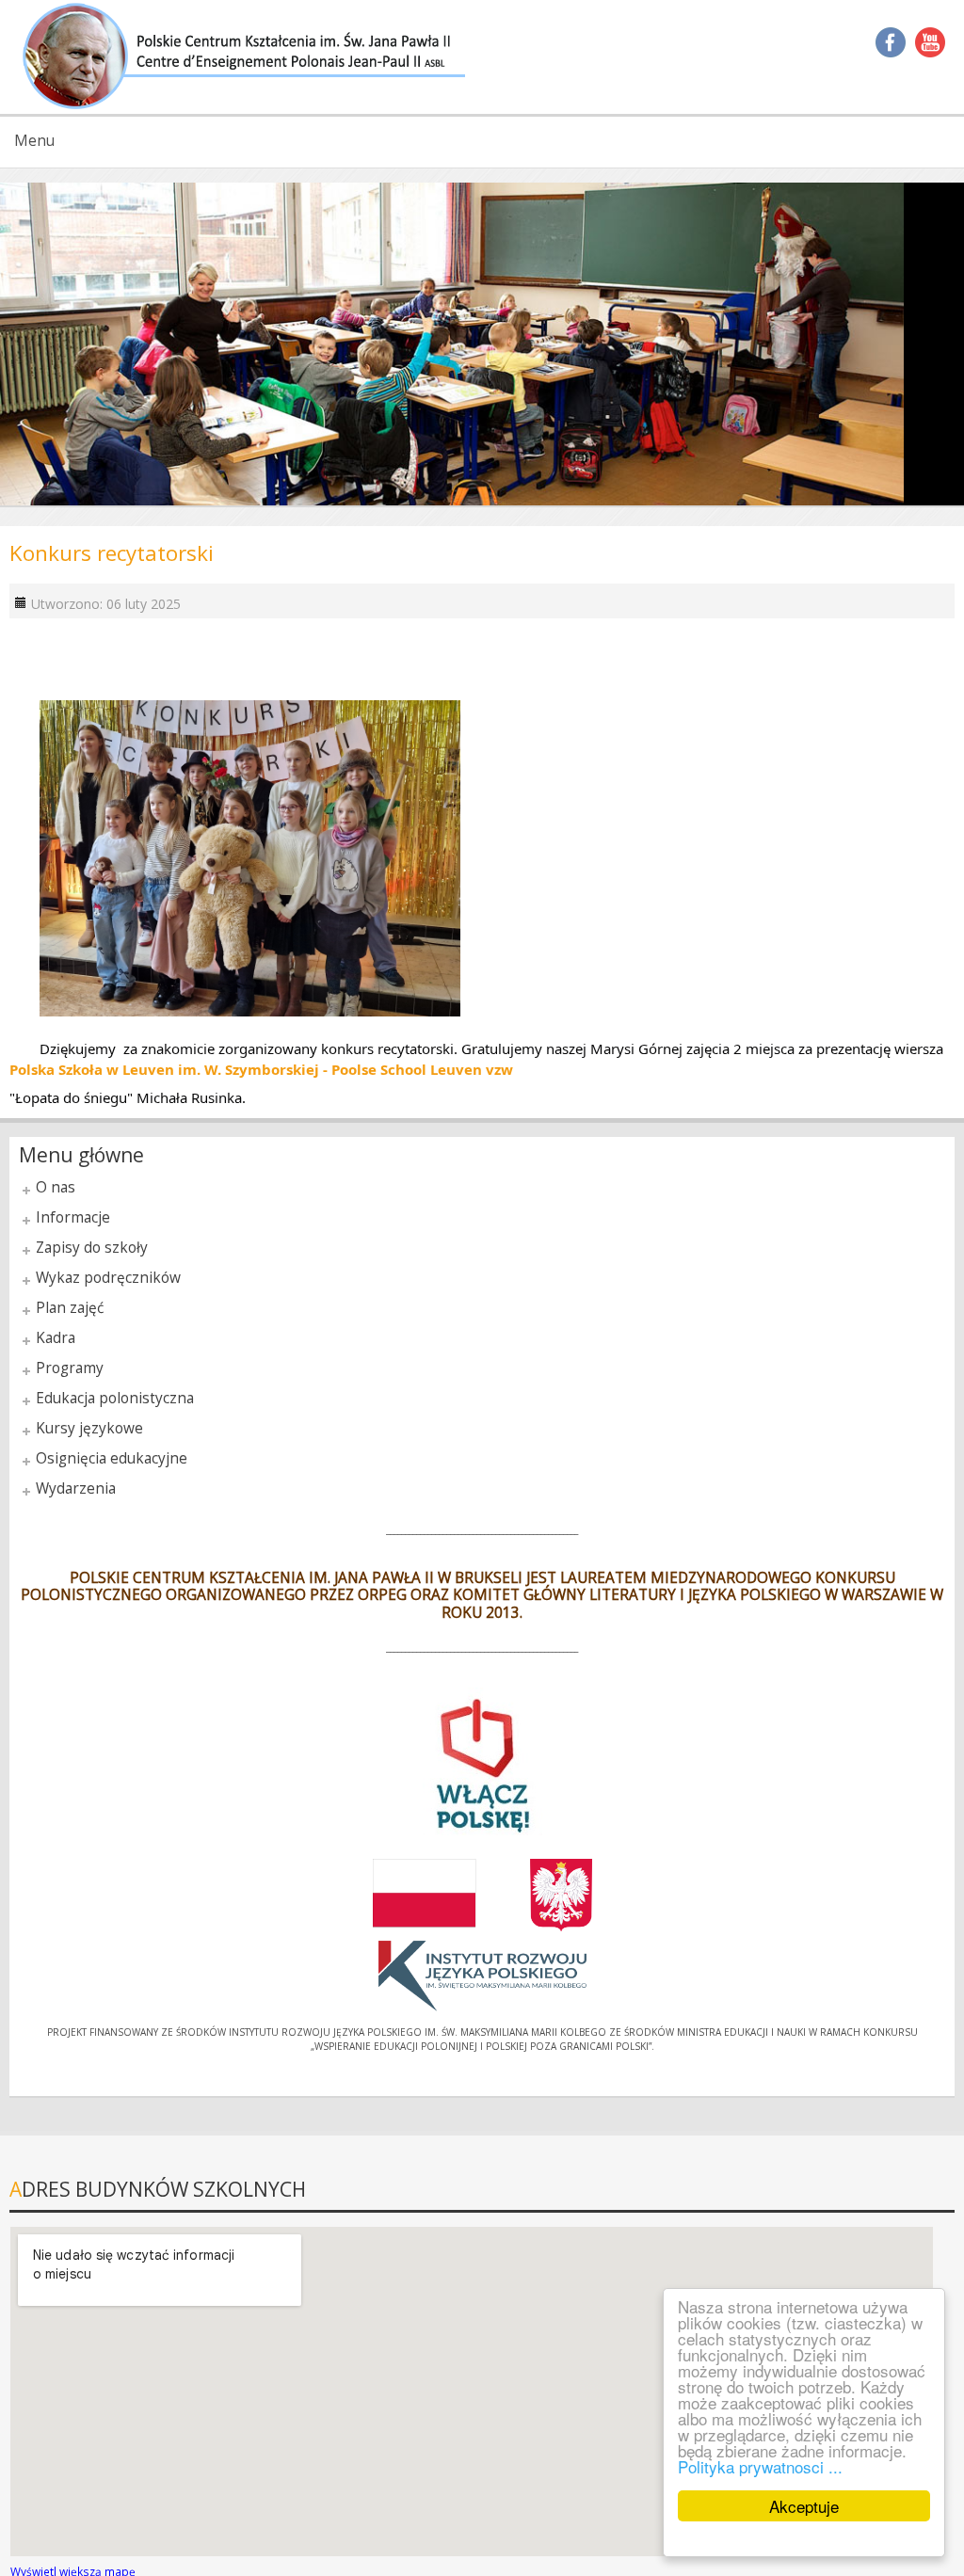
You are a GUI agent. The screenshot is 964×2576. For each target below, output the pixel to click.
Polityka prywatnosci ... (760, 2466)
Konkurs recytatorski (112, 553)
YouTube (930, 42)
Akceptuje (804, 2506)
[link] (261, 1069)
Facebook (891, 42)
